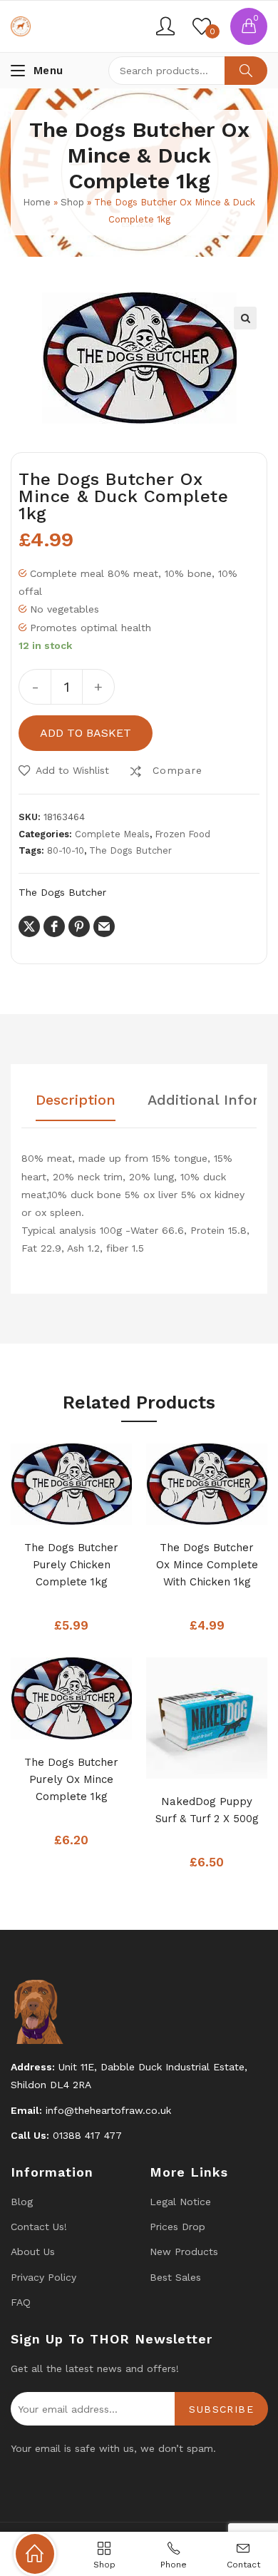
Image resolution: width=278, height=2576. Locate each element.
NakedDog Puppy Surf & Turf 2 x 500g (207, 1810)
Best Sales (175, 2277)
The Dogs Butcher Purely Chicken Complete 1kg (71, 1565)
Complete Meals (112, 834)
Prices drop (177, 2227)
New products (184, 2252)
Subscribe (221, 2409)
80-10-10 (66, 850)
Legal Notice (180, 2202)
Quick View (93, 1510)
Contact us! (39, 2227)
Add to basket (86, 733)
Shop (72, 202)
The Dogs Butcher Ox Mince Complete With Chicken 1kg (207, 1565)
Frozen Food (182, 834)
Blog (22, 2202)
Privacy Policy (43, 2277)
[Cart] (249, 26)
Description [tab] (76, 1100)
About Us (33, 2252)
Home (37, 202)
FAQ (21, 2302)
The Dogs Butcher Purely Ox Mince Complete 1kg (71, 1779)
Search (246, 71)
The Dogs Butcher (130, 850)
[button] (245, 318)
